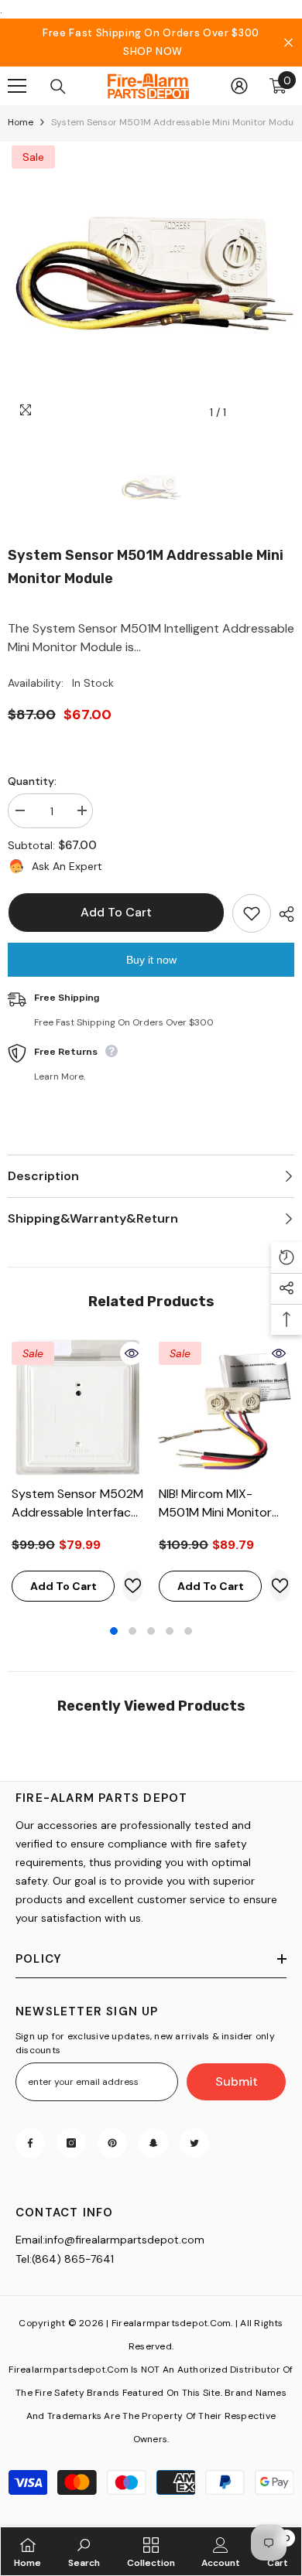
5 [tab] (188, 1631)
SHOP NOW (153, 51)
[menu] (17, 86)
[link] (84, 2551)
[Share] (283, 914)
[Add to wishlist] (252, 913)
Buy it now (151, 960)
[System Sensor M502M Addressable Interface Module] (77, 1407)
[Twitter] (194, 2143)
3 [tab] (151, 1631)
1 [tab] (114, 1631)
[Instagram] (71, 2143)
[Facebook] (30, 2143)
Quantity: (32, 781)
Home (21, 122)
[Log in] (239, 86)
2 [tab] (132, 1631)
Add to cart (116, 912)
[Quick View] (132, 1353)
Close (288, 43)
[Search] (58, 87)
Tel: (24, 2259)
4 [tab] (170, 1631)
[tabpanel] (77, 1474)
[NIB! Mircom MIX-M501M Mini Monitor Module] (225, 1407)
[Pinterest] (112, 2143)
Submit (237, 2081)
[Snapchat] (153, 2143)
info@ (60, 2240)
